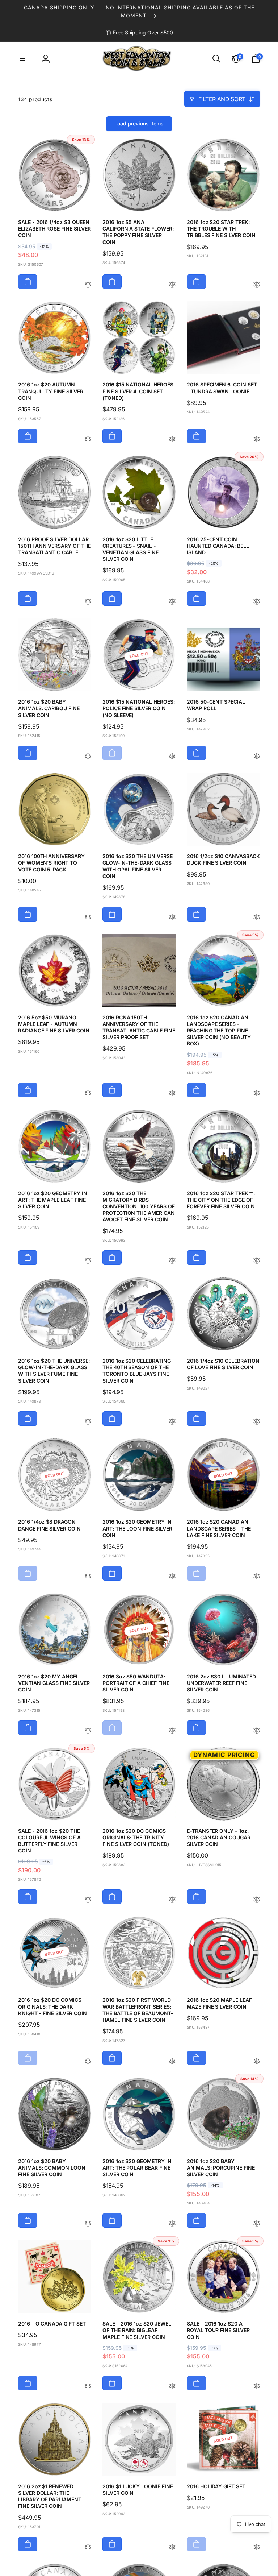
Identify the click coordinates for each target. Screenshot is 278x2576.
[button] (22, 59)
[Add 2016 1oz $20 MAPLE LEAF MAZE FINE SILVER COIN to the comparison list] (257, 2061)
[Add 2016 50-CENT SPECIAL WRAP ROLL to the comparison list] (257, 756)
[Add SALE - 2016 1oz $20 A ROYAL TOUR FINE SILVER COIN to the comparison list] (257, 2387)
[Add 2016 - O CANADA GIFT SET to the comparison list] (88, 2387)
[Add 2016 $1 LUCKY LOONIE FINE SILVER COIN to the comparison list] (172, 2548)
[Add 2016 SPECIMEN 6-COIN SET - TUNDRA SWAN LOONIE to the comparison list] (257, 440)
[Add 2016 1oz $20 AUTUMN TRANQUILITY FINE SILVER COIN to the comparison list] (88, 440)
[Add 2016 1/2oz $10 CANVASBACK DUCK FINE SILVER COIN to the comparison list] (257, 918)
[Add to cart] (28, 282)
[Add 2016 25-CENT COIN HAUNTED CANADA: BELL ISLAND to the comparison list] (257, 602)
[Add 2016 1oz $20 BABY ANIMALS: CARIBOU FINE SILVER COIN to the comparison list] (88, 756)
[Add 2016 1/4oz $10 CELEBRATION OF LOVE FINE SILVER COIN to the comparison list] (257, 1422)
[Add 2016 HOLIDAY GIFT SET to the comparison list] (257, 2548)
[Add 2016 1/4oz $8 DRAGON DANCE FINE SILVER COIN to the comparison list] (88, 1577)
